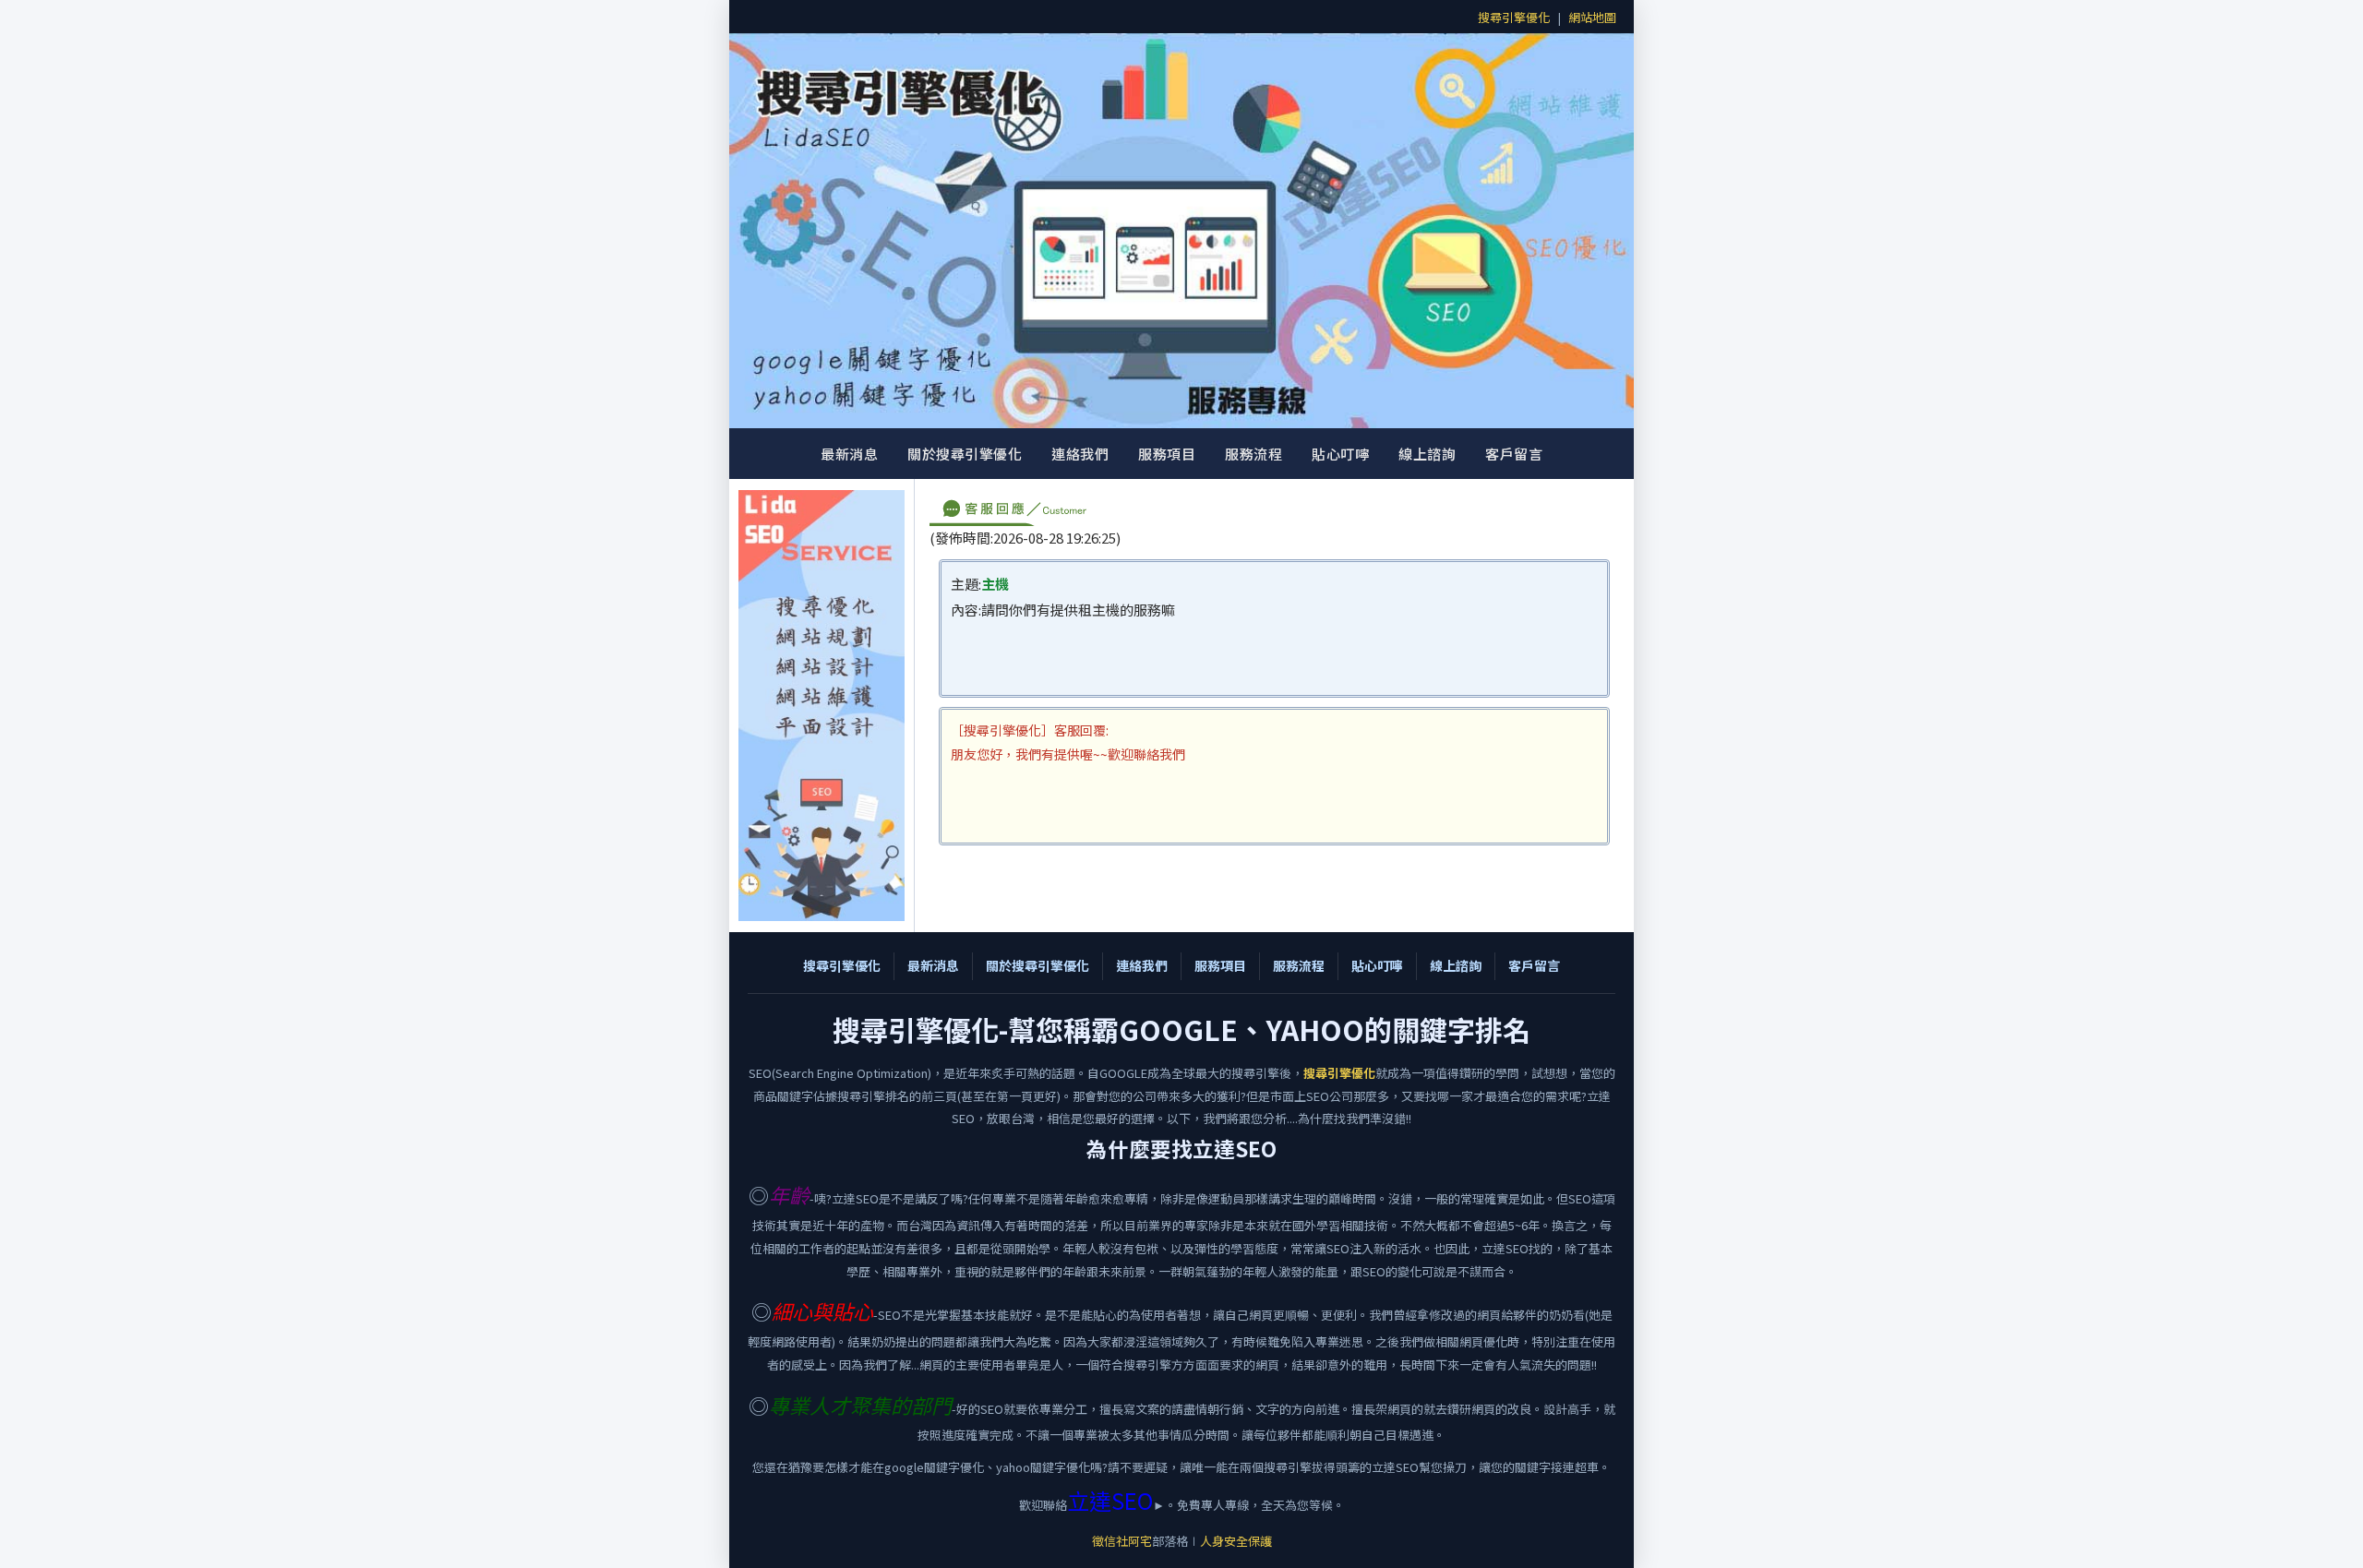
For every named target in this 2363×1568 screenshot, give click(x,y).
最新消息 (849, 454)
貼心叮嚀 (1340, 454)
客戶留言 (1514, 454)
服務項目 (1167, 454)
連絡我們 (1080, 454)
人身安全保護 (1236, 1541)
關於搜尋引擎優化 (965, 454)
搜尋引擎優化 (1514, 17)
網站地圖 (1592, 17)
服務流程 (1253, 454)
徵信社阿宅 (1122, 1541)
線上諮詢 (1427, 454)
